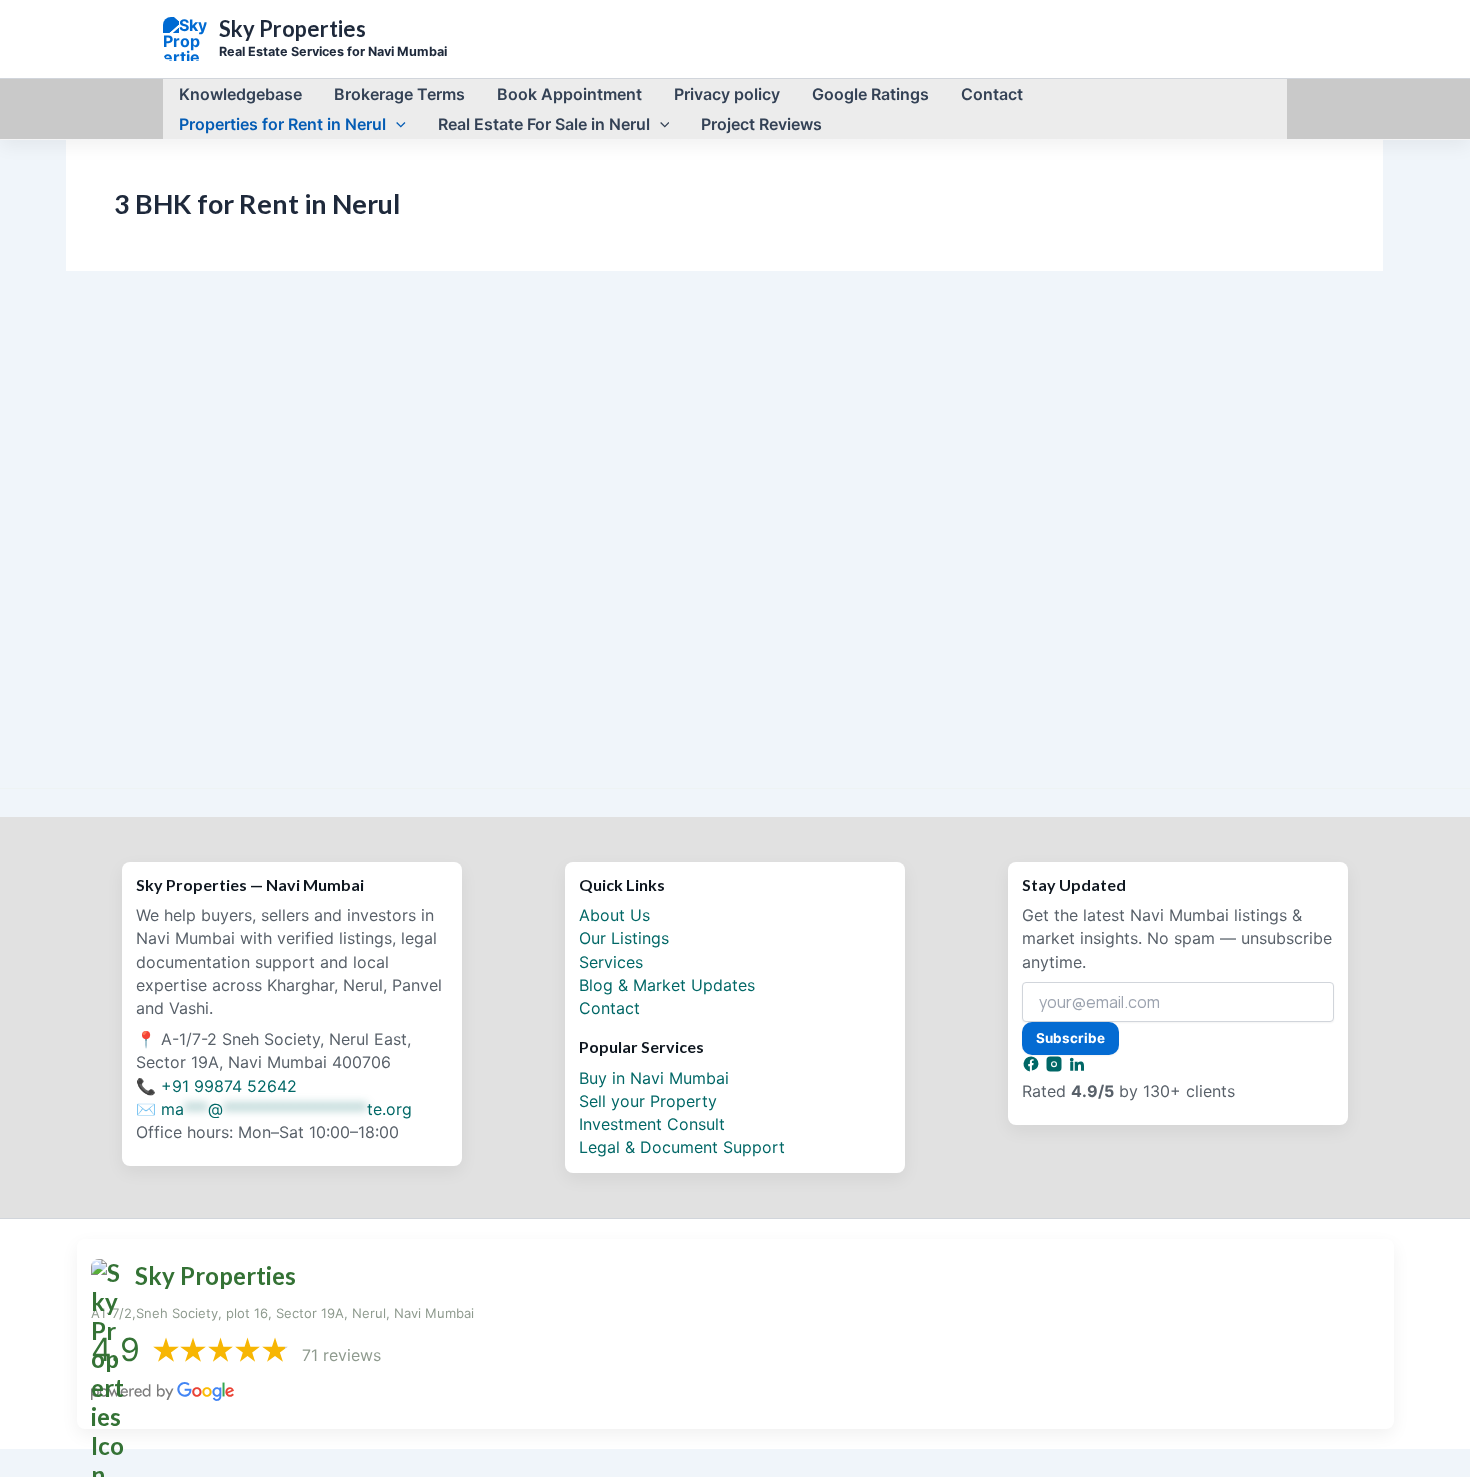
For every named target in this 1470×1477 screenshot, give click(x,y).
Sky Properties (292, 29)
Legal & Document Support (682, 1147)
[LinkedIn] (1077, 1067)
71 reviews (341, 1355)
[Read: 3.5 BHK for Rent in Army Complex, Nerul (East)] (289, 528)
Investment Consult (652, 1124)
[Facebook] (1033, 1067)
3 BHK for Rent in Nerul (155, 677)
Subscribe (1070, 1038)
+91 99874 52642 (229, 1086)
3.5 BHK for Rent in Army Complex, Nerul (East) (269, 709)
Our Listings (624, 938)
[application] (396, 124)
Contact (609, 1008)
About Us (614, 915)
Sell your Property (648, 1101)
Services (611, 962)
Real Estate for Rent (285, 677)
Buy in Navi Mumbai (654, 1078)
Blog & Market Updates (667, 985)
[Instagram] (1056, 1067)
